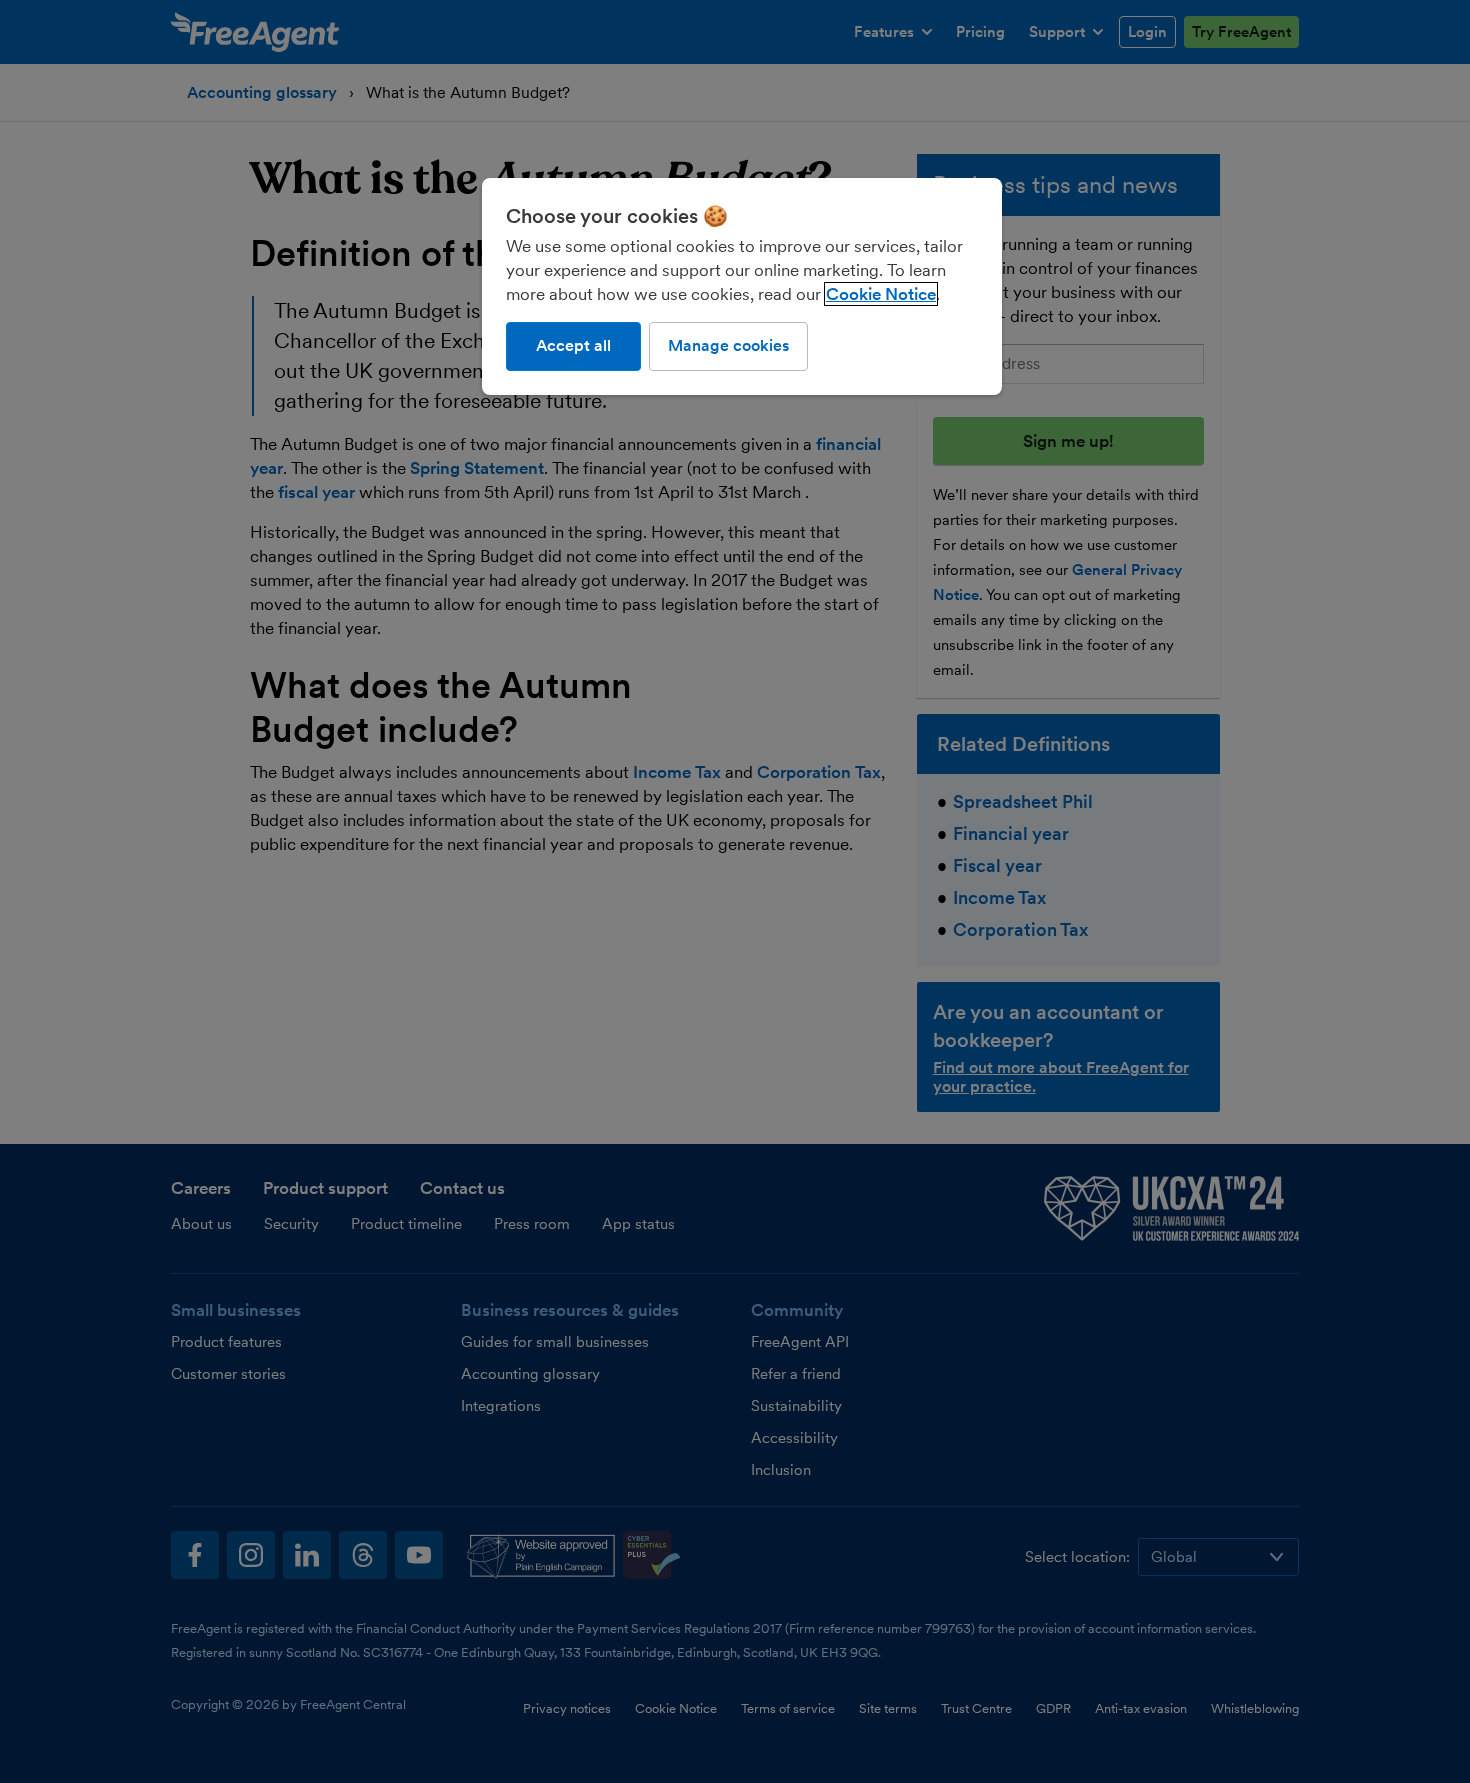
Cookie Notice (881, 294)
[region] (742, 286)
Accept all (573, 345)
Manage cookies (728, 345)
